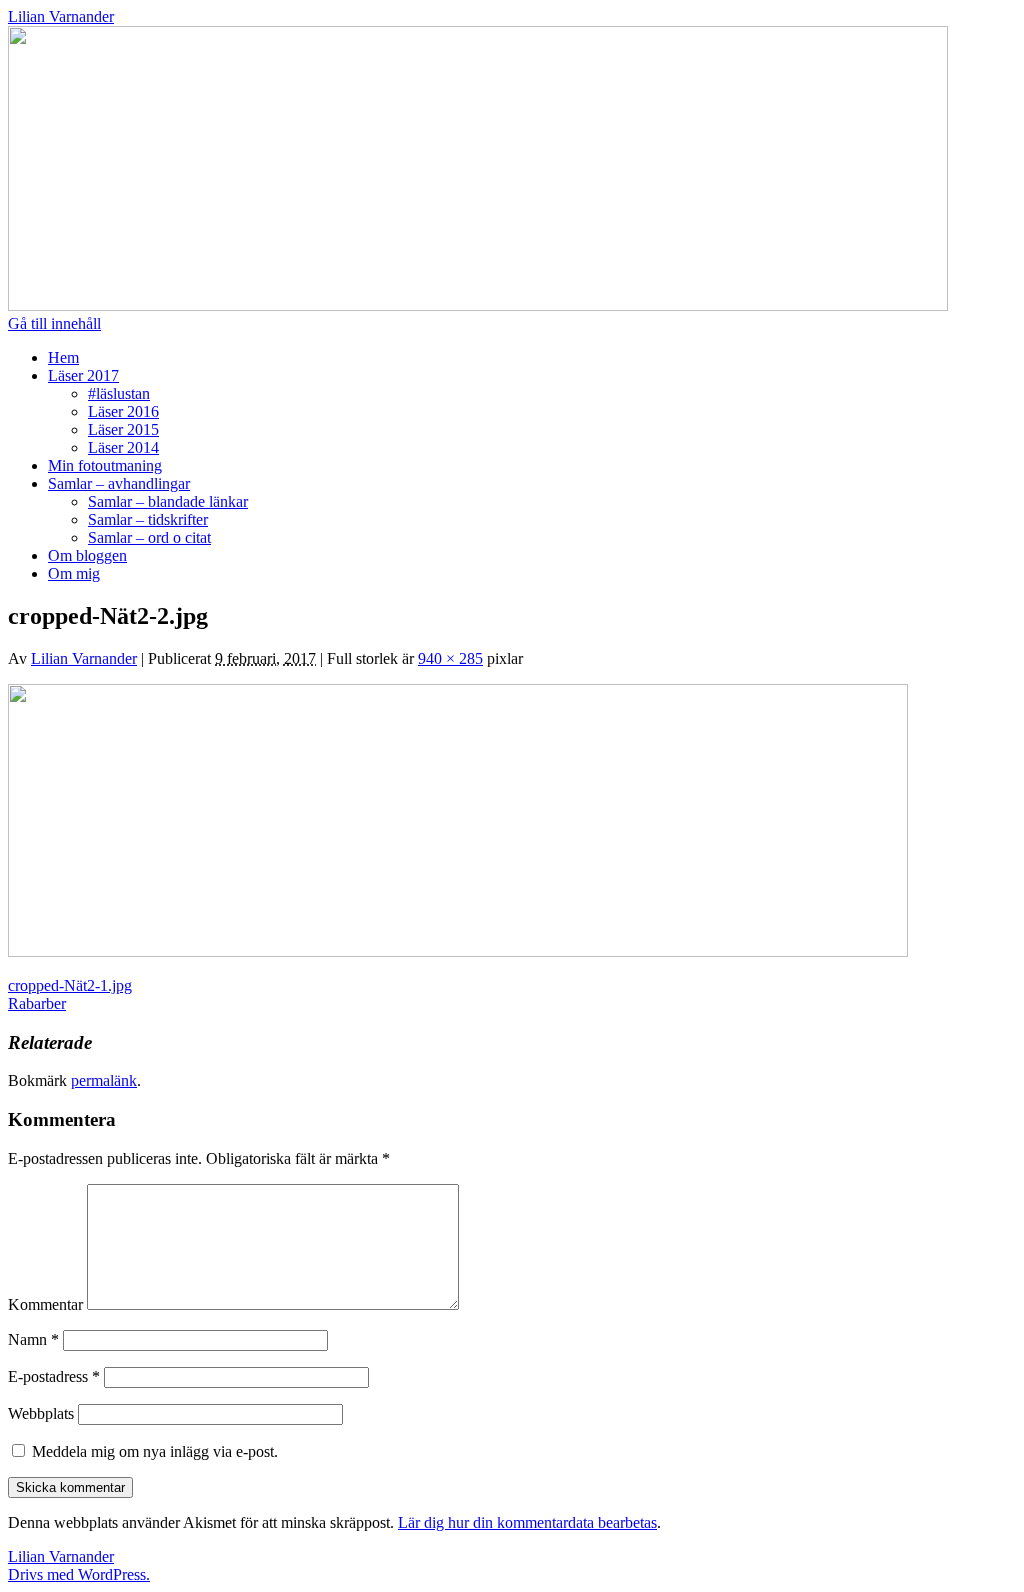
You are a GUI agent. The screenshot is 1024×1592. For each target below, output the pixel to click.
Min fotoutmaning (105, 465)
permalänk (104, 1080)
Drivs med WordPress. (79, 1574)
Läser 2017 (83, 375)
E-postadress (54, 1376)
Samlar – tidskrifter (148, 519)
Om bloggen (87, 555)
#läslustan (119, 393)
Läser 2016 (123, 411)
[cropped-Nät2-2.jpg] (458, 951)
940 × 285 (450, 658)
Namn (33, 1339)
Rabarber (37, 1003)
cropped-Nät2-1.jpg (70, 985)
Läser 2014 (123, 447)
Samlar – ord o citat (149, 537)
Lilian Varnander (61, 16)
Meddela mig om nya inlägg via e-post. (155, 1451)
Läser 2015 (123, 429)
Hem (63, 357)
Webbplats (41, 1413)
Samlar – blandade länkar (168, 501)
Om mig (74, 573)
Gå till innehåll (54, 323)
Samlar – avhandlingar (119, 483)
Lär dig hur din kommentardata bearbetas (527, 1522)
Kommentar (45, 1304)
